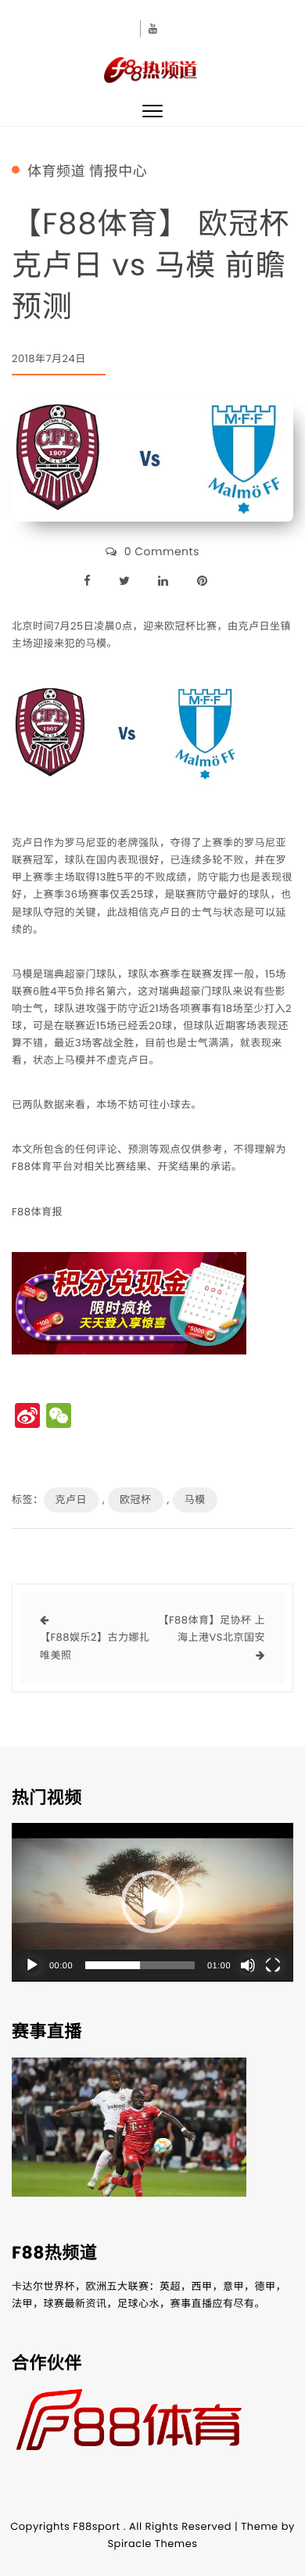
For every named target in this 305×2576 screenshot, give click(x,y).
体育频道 (56, 172)
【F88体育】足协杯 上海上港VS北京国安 (212, 1629)
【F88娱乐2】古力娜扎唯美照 (95, 1646)
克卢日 (72, 1500)
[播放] (32, 1965)
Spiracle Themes (152, 2544)
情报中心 (118, 172)
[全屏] (273, 1965)
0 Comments (162, 551)
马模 (195, 1500)
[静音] (248, 1965)
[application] (152, 1902)
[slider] (140, 1965)
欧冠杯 (136, 1500)
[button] (152, 1902)
